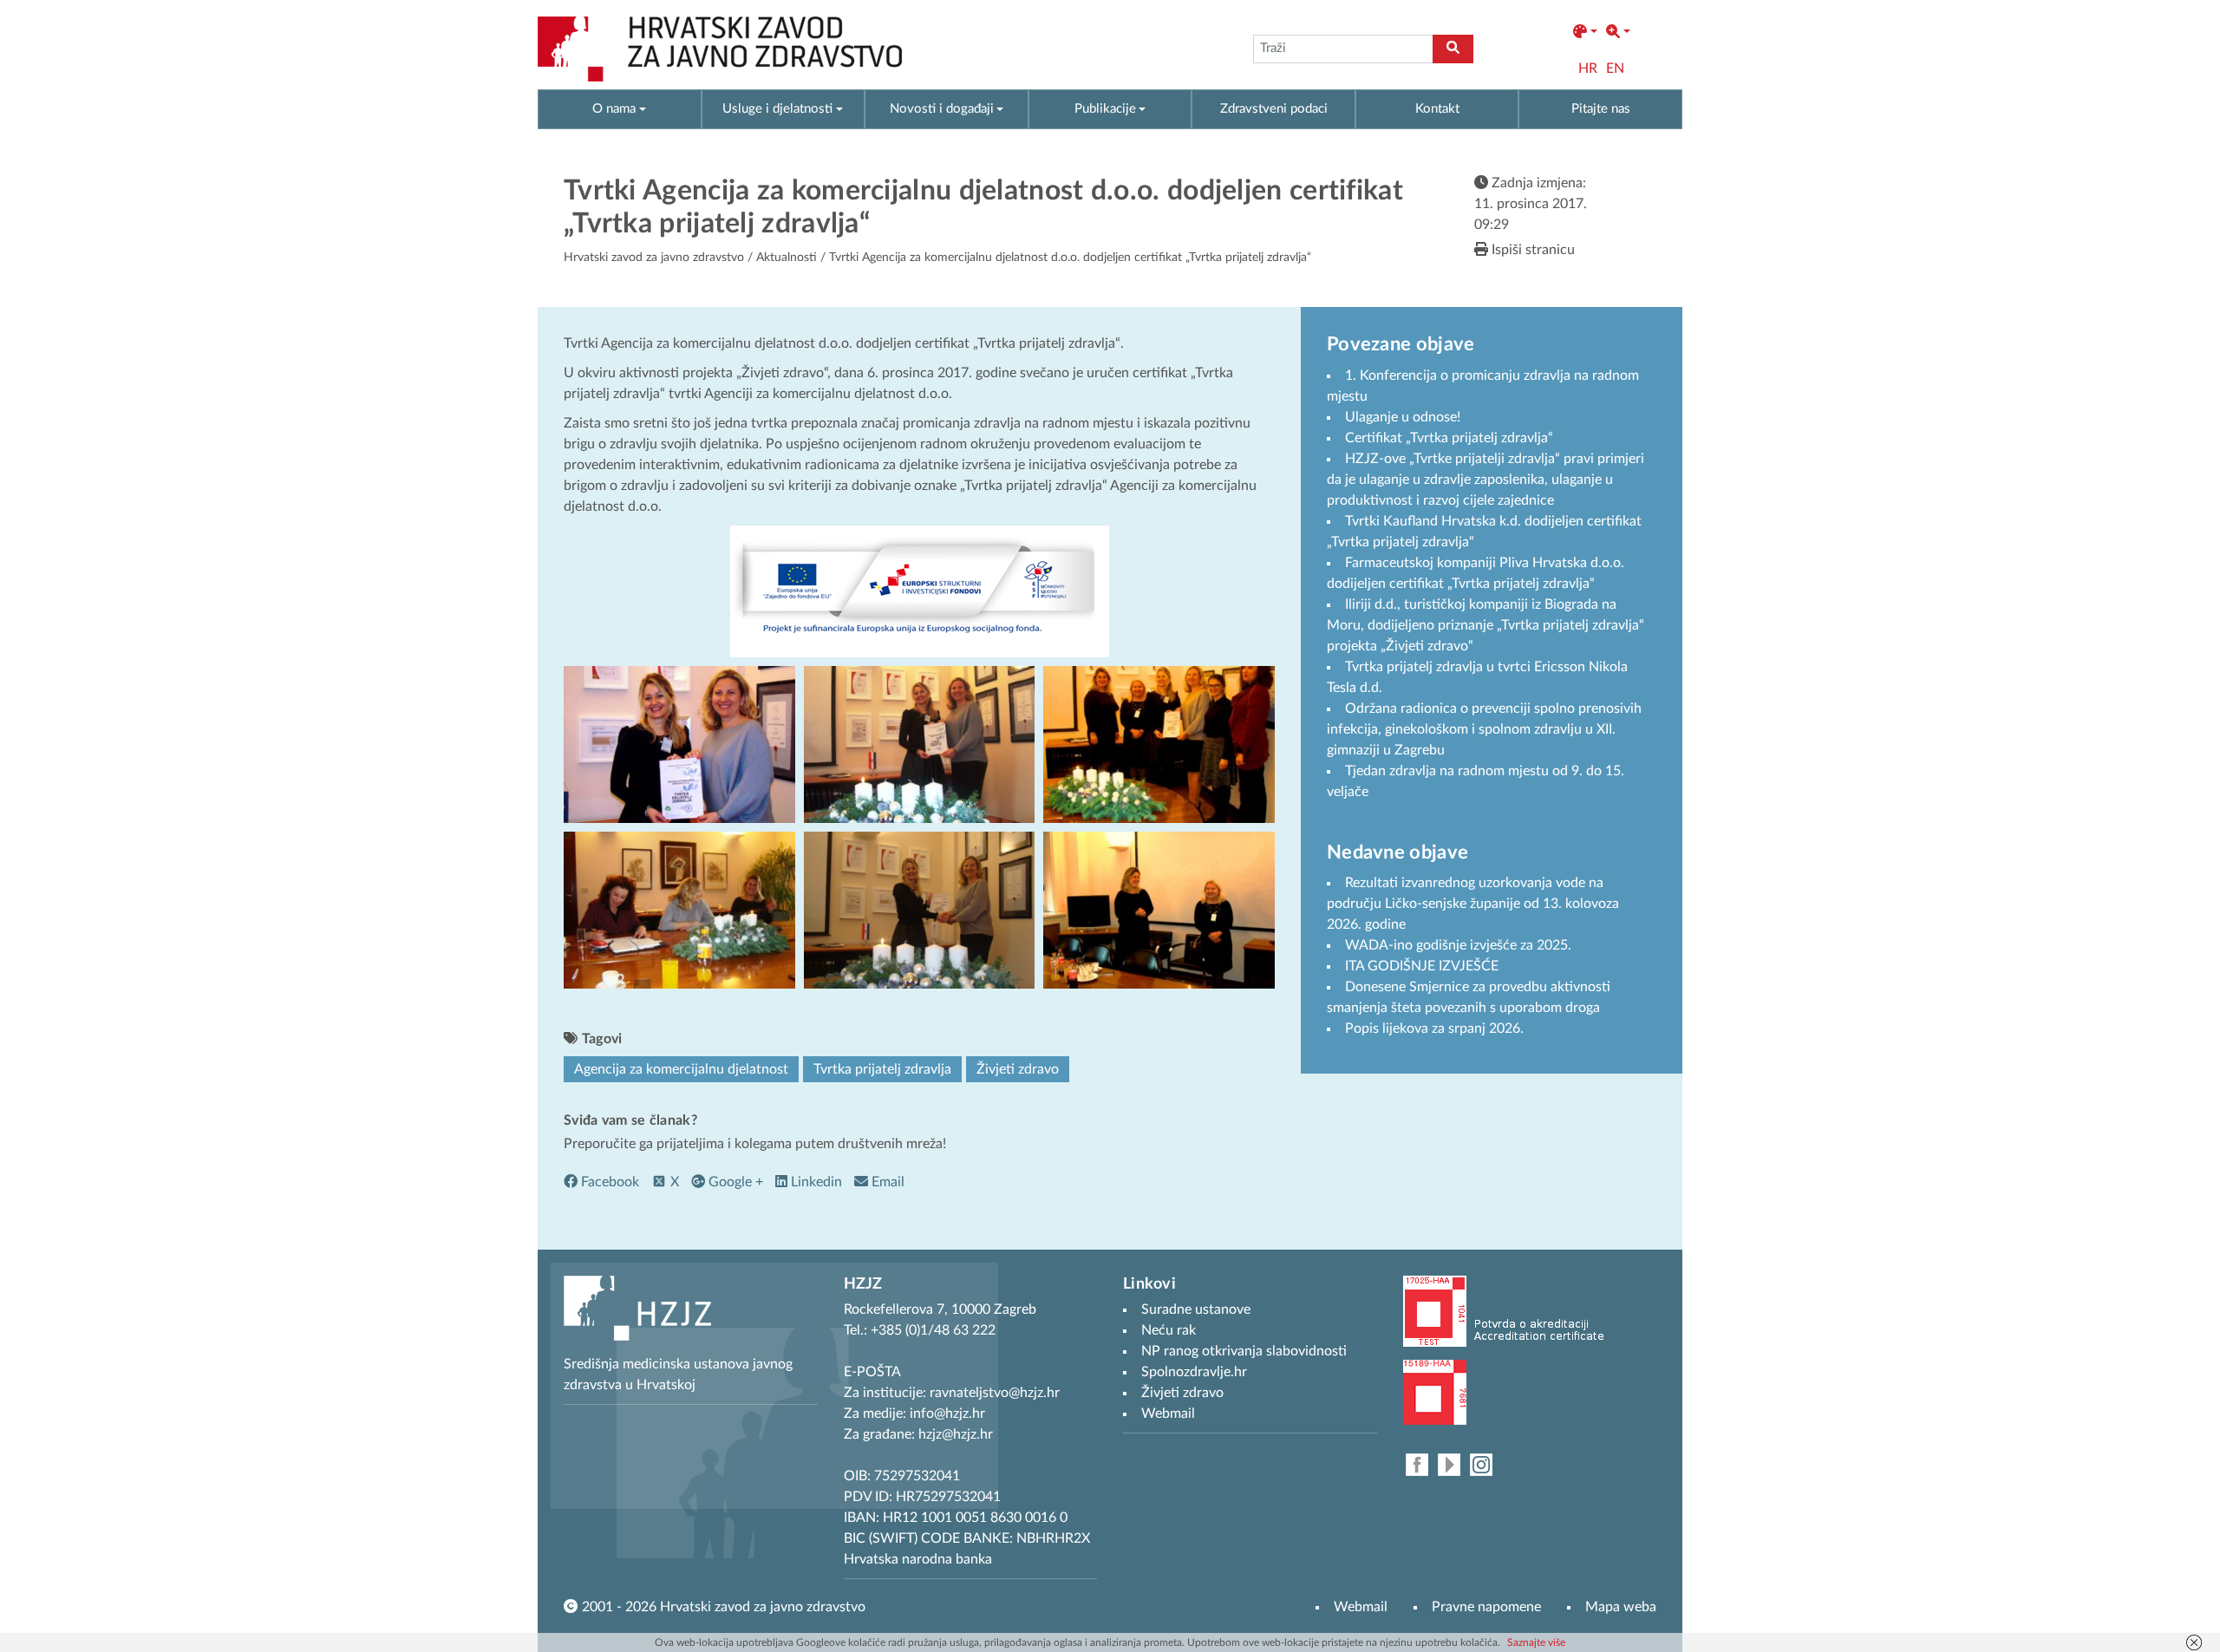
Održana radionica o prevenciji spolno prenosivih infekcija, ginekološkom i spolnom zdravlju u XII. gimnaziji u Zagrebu (1484, 729)
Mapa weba (1621, 1607)
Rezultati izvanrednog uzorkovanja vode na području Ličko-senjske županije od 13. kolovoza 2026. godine (1473, 904)
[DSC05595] (920, 909)
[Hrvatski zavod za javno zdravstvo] (720, 49)
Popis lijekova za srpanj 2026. (1434, 1028)
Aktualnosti (787, 258)
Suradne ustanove (1196, 1309)
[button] (1585, 32)
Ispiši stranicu (1531, 250)
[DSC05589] (679, 909)
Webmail (1361, 1607)
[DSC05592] (920, 744)
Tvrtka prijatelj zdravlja (882, 1069)
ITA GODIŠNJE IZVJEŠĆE (1422, 966)
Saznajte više (1536, 1642)
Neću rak (1169, 1330)
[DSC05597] (1159, 744)
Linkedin (815, 1182)
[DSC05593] (679, 744)
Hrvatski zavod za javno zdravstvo (654, 258)
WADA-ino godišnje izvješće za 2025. (1458, 945)
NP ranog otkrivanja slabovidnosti (1244, 1351)
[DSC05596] (1159, 909)
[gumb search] (1453, 49)
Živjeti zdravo (1018, 1069)
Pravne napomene (1486, 1607)
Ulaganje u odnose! (1403, 417)
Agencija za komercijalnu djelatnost (681, 1069)
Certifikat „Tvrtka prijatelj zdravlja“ (1449, 438)
